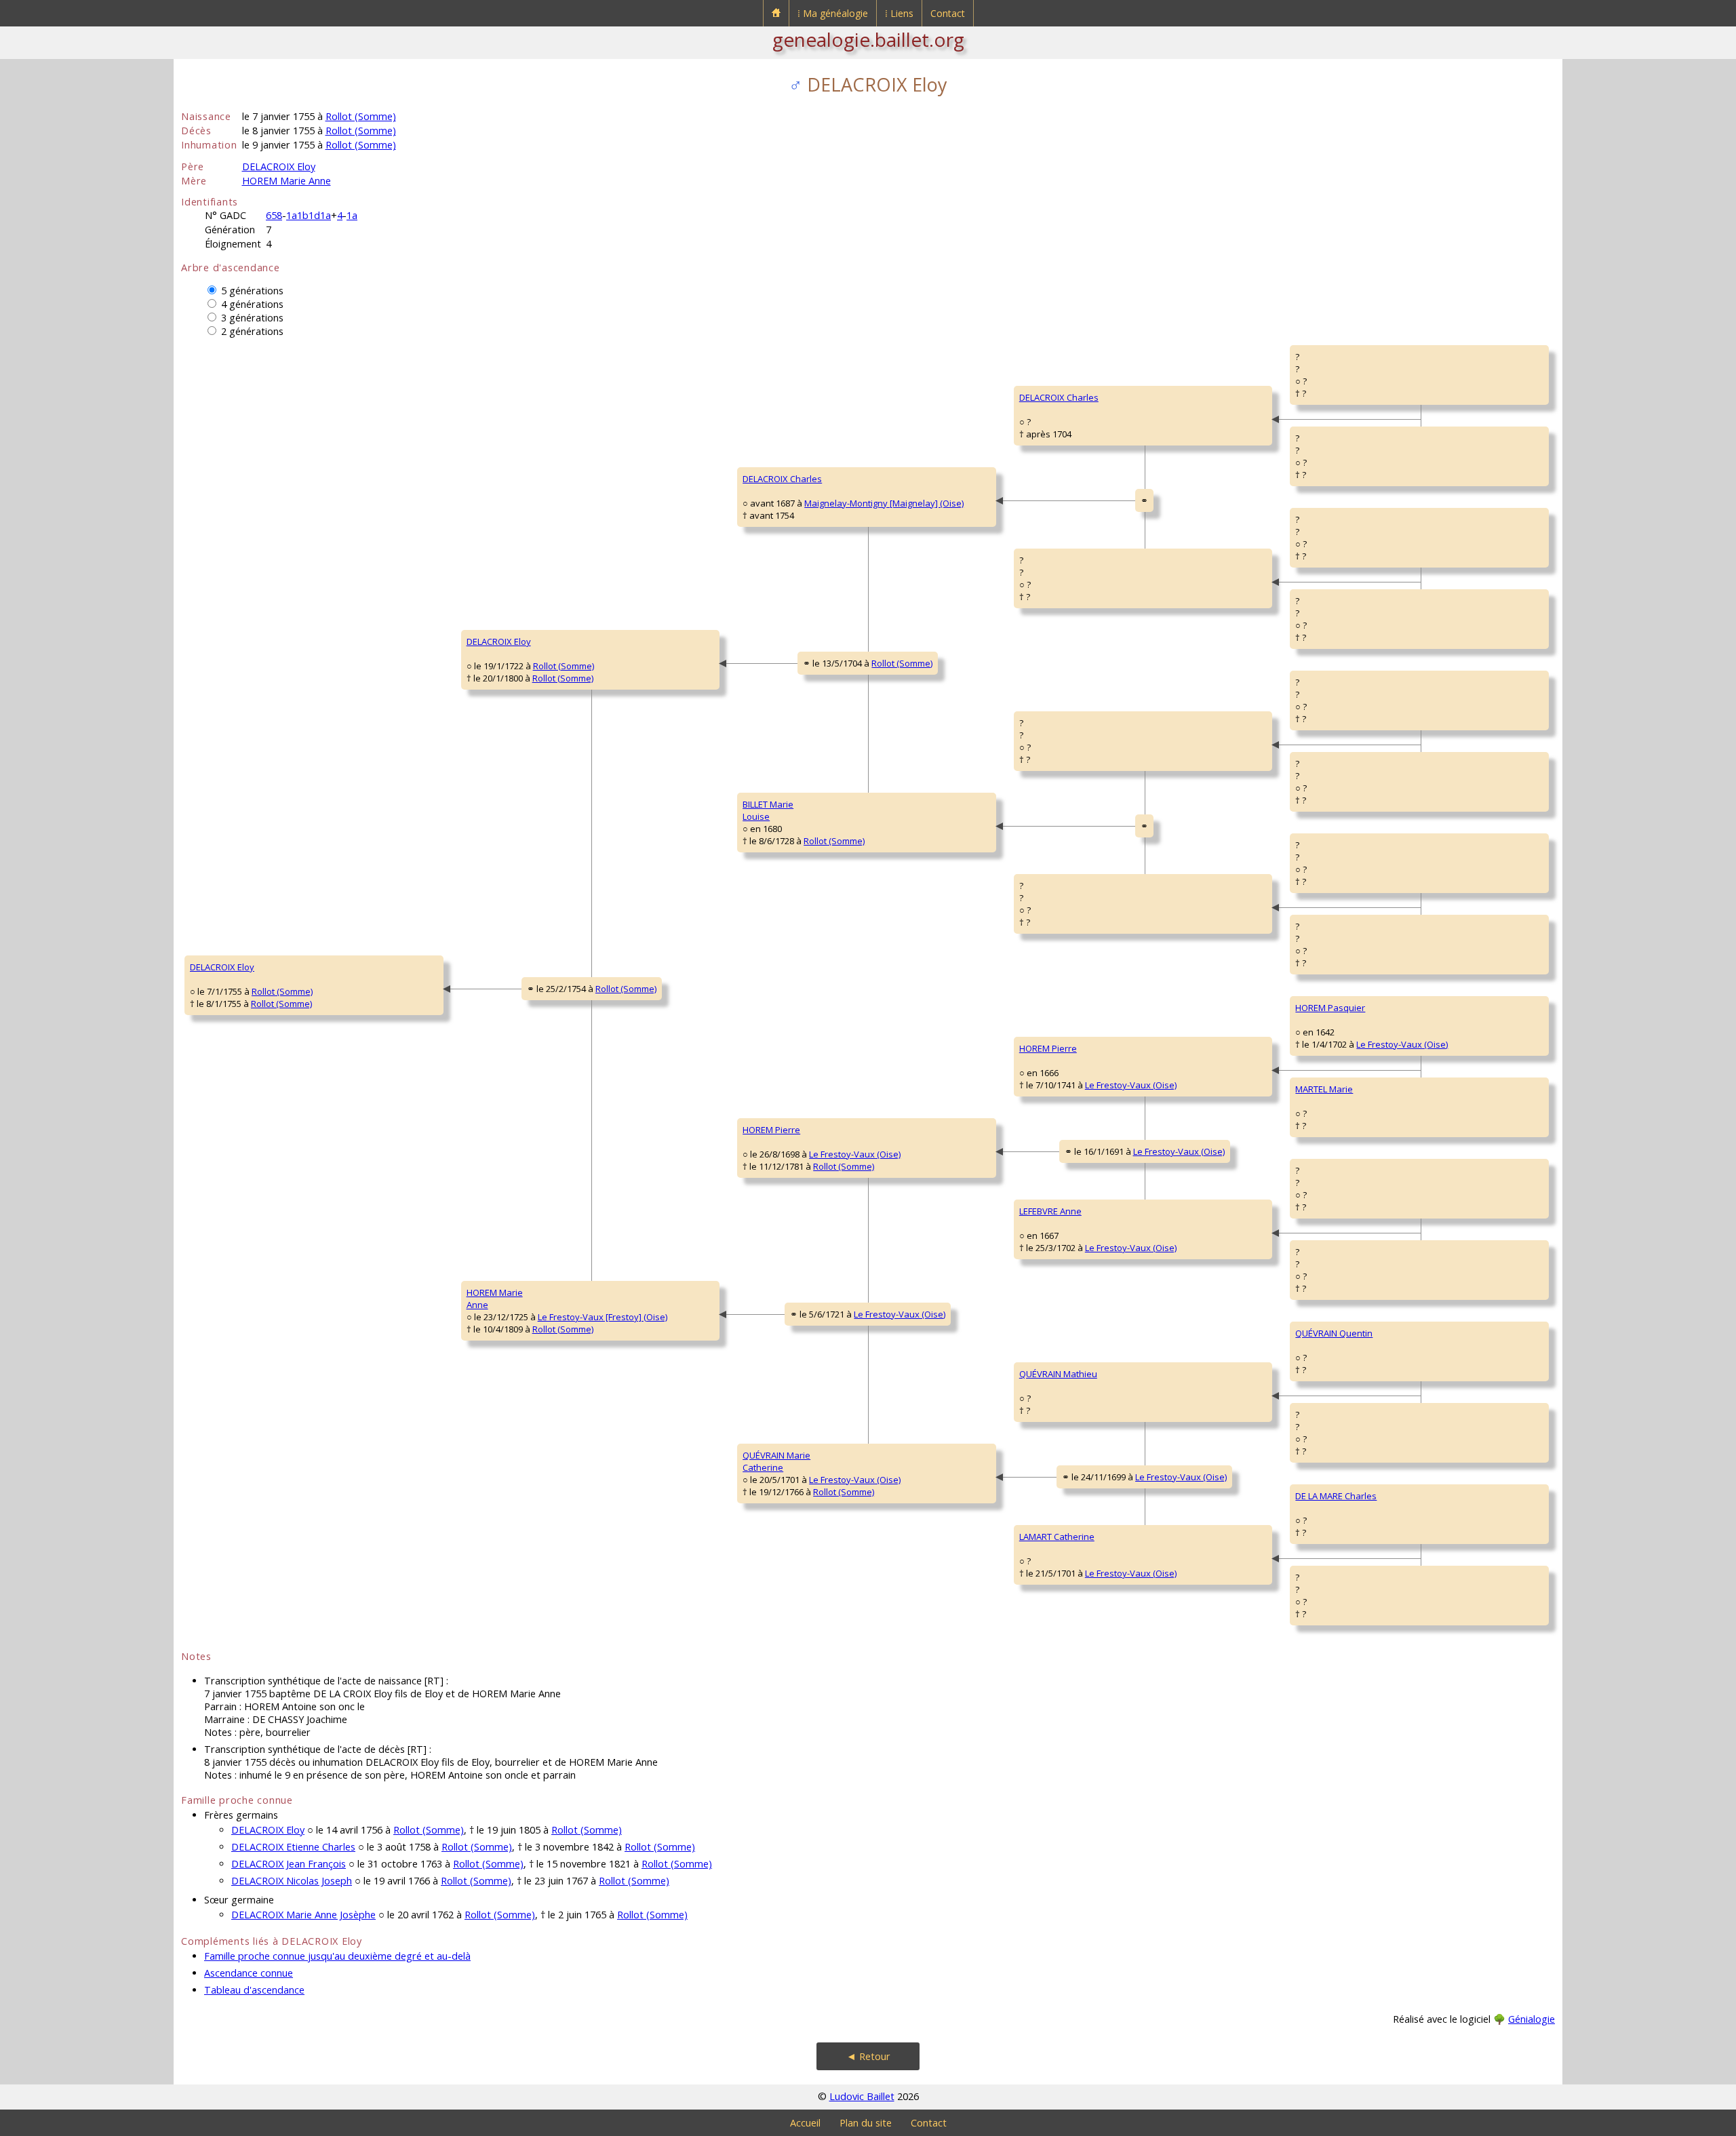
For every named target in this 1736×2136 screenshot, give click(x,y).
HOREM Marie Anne (287, 181)
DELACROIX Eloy (279, 166)
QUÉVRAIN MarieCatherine (776, 1461)
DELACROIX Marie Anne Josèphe (303, 1915)
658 (274, 215)
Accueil (805, 2123)
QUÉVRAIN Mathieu (1058, 1374)
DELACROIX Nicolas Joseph (292, 1881)
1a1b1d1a (309, 215)
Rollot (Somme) (361, 116)
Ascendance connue (249, 1973)
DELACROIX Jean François (289, 1864)
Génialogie (1532, 2019)
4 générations (252, 304)
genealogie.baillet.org (868, 39)
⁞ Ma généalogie (833, 13)
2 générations (252, 331)
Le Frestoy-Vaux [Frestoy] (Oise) (603, 1317)
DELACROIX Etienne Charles (293, 1847)
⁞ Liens (899, 13)
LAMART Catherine (1057, 1537)
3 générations (252, 318)
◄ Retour (868, 2056)
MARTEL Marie (1324, 1089)
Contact (948, 13)
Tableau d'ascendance (254, 1990)
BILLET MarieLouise (768, 810)
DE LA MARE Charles (1336, 1496)
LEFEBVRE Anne (1050, 1211)
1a (352, 215)
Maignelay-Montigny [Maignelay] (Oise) (884, 503)
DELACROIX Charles (782, 479)
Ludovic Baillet (862, 2096)
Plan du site (866, 2123)
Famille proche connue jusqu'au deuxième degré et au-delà (337, 1956)
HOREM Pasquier (1330, 1008)
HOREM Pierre (771, 1130)
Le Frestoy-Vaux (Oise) (855, 1154)
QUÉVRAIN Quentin (1334, 1333)
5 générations (252, 291)
